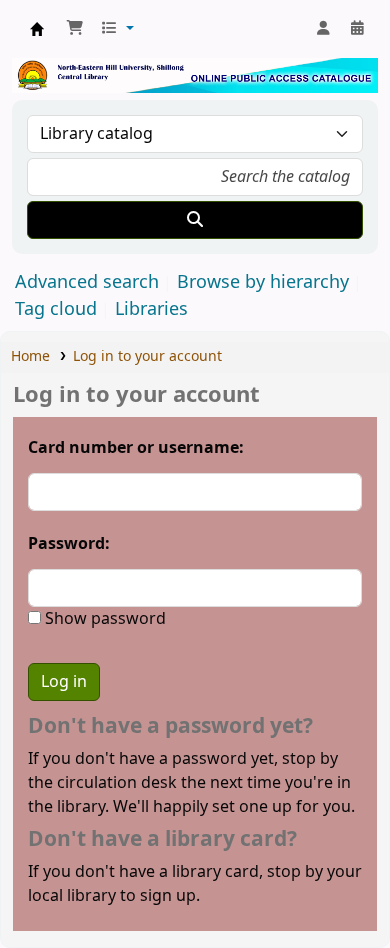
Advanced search (87, 282)
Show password (103, 619)
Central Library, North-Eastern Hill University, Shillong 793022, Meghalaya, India (37, 29)
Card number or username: (136, 448)
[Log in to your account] (323, 29)
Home (30, 356)
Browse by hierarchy (263, 282)
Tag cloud (56, 309)
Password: (69, 544)
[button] (75, 29)
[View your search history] (357, 29)
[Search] (195, 220)
